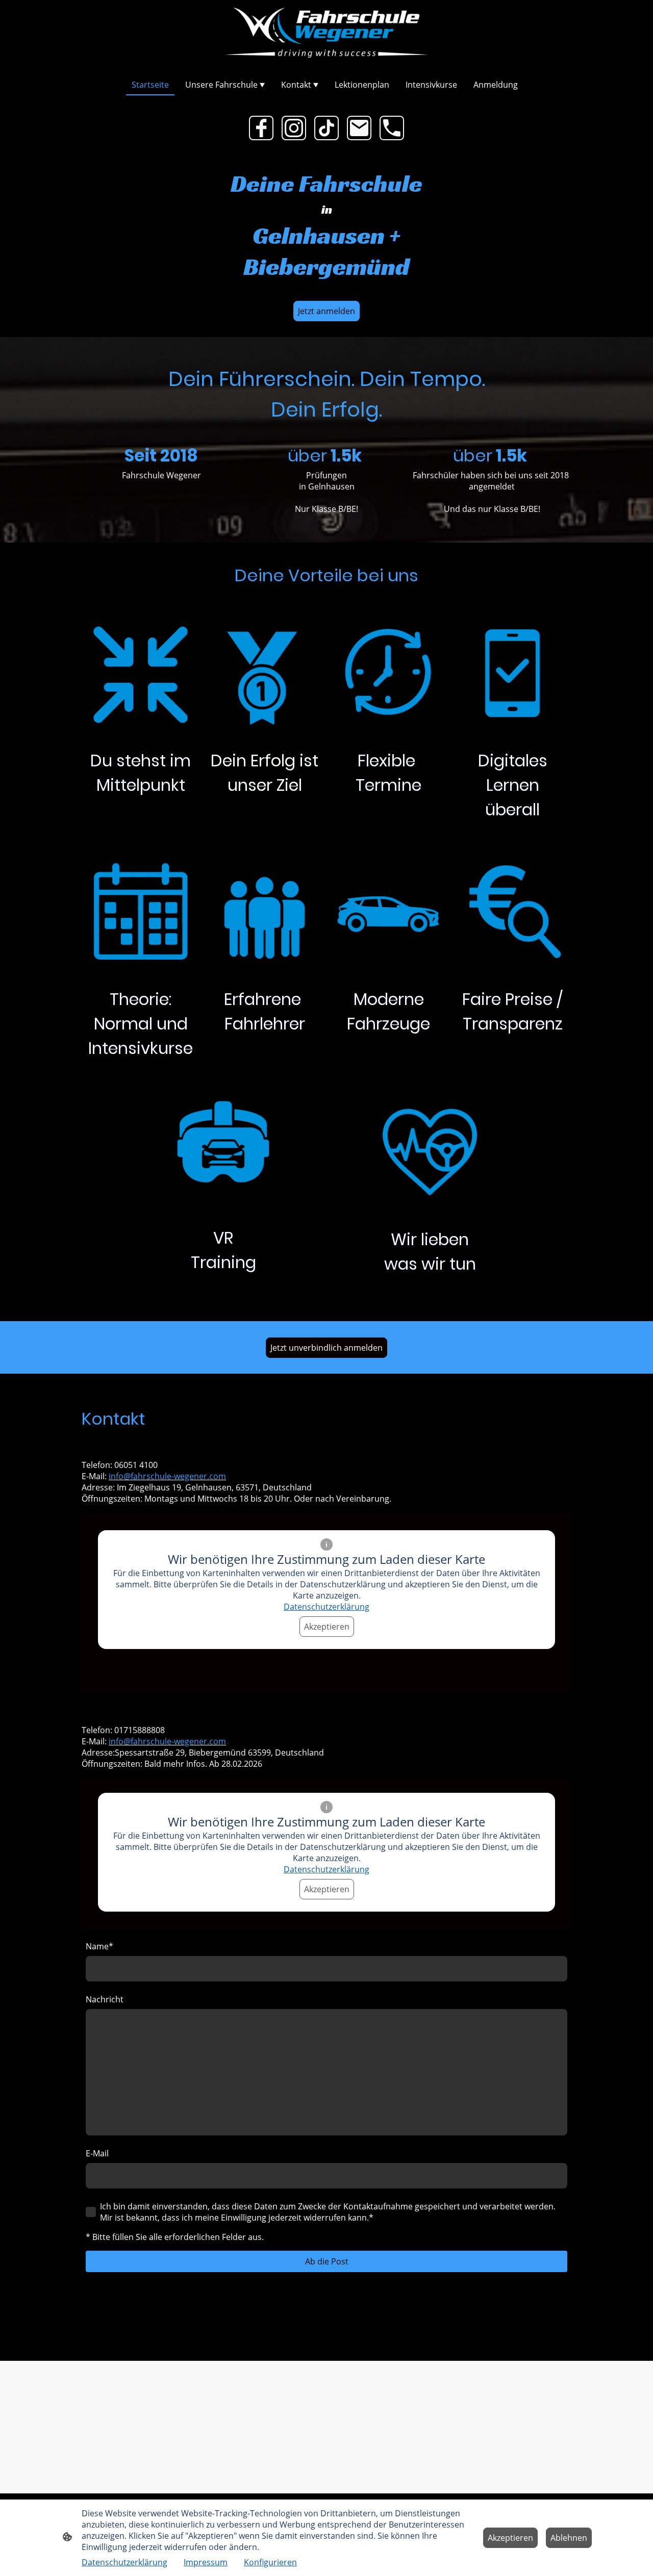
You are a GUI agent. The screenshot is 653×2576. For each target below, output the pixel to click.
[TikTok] (326, 128)
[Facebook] (261, 128)
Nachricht (105, 1999)
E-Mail (97, 2153)
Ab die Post (327, 2261)
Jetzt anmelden (326, 311)
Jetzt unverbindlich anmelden (326, 1348)
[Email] (359, 128)
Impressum (206, 2562)
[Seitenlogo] (326, 33)
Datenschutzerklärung (326, 1607)
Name (99, 1946)
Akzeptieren (327, 1627)
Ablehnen (569, 2538)
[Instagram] (294, 128)
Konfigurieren (270, 2562)
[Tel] (392, 128)
